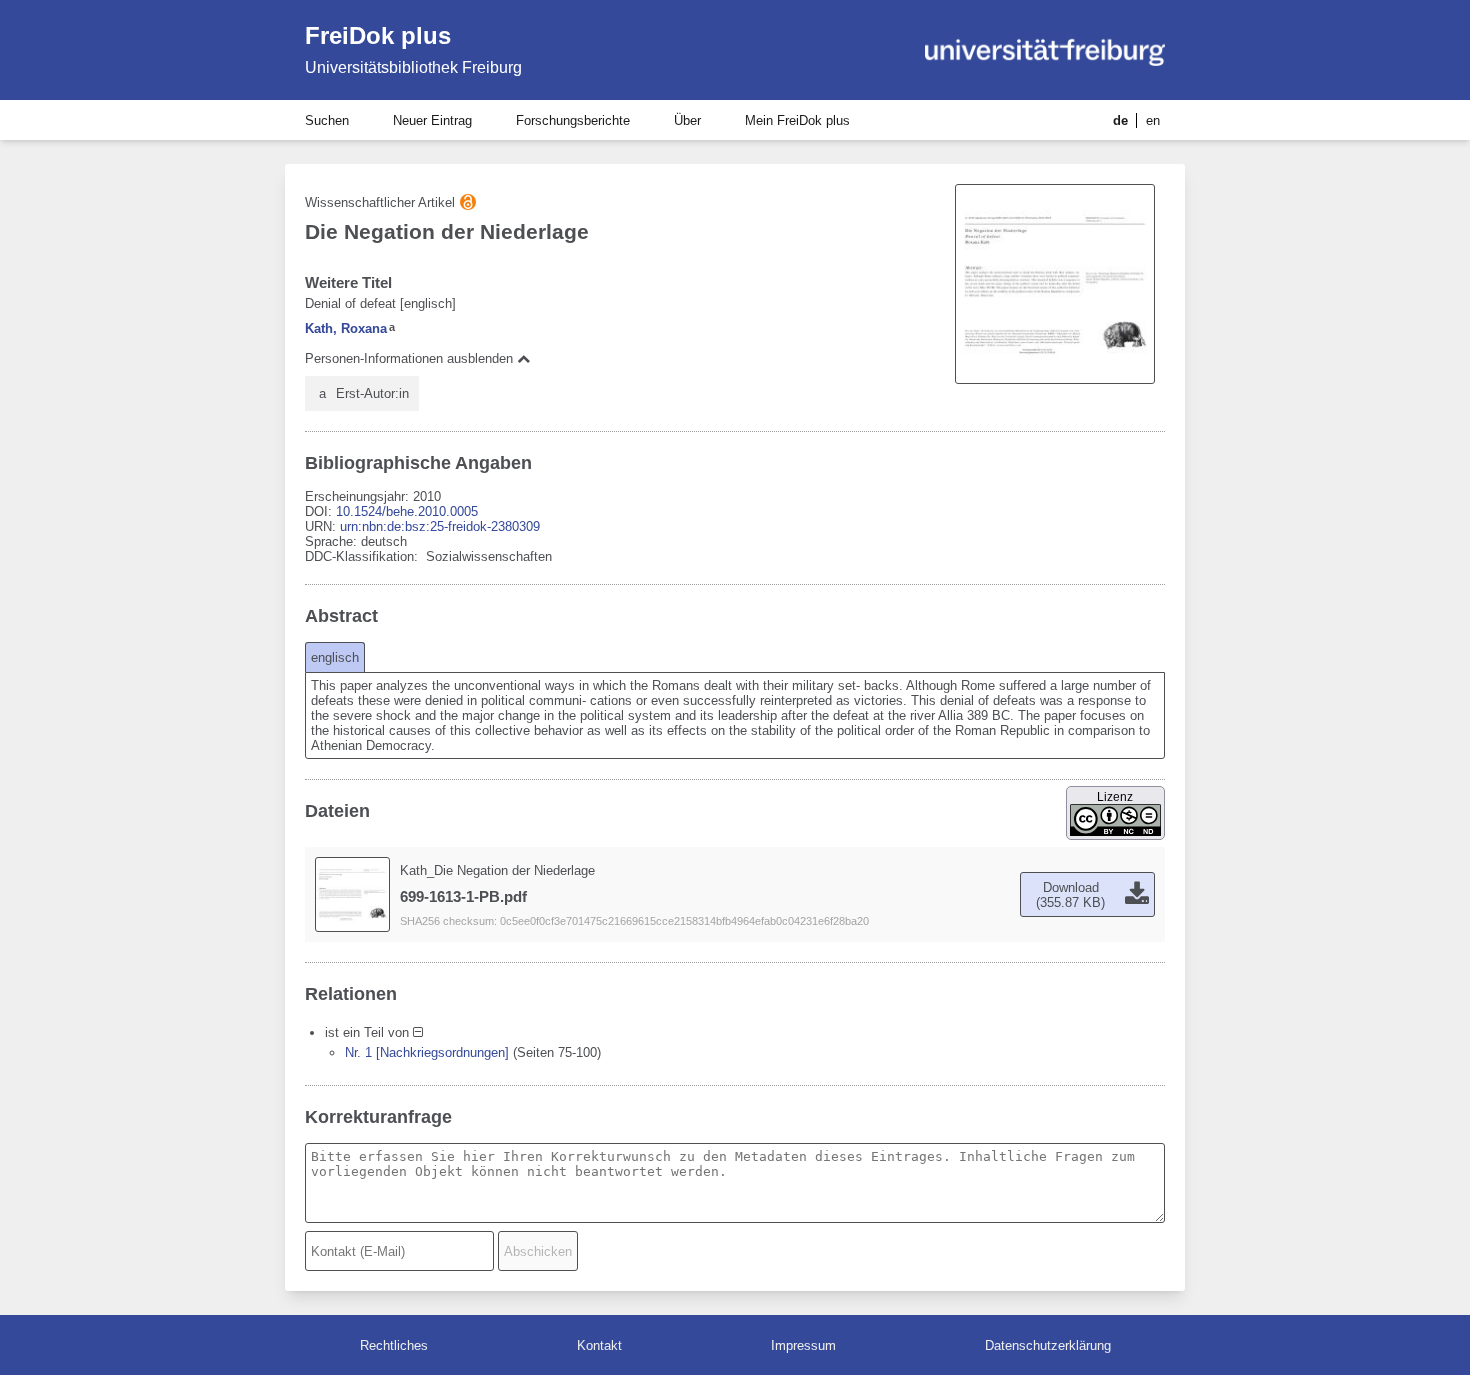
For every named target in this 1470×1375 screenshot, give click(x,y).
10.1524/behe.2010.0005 (407, 511)
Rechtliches (394, 1345)
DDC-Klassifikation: (363, 556)
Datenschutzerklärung (1048, 1345)
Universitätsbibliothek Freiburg (413, 67)
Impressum (803, 1345)
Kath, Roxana (346, 328)
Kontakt (599, 1345)
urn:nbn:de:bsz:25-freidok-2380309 (440, 526)
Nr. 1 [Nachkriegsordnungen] (427, 1052)
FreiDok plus (378, 35)
